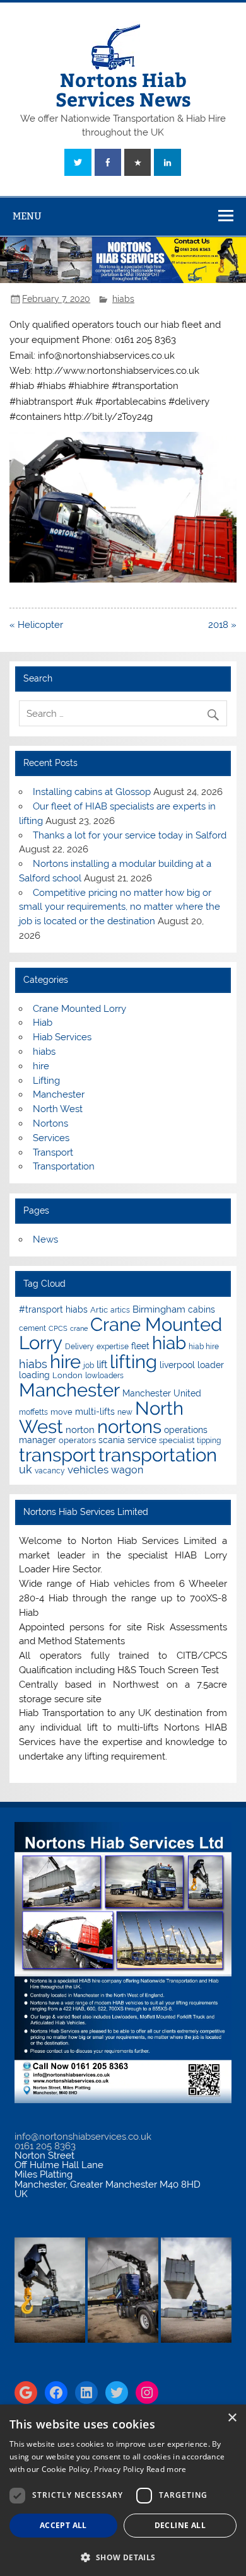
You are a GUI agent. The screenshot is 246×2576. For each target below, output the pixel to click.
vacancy (50, 1471)
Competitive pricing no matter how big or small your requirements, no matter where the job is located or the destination (120, 907)
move (61, 1412)
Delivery (79, 1347)
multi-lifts (95, 1412)
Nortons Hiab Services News (123, 89)
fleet (140, 1346)
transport (57, 1455)
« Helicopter (36, 625)
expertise (113, 1347)
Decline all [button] (180, 2525)
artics (120, 1310)
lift (102, 1365)
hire (41, 1066)
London (67, 1375)
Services (51, 1138)
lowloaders (104, 1376)
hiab (169, 1343)
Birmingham (159, 1309)
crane (79, 1328)
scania (112, 1440)
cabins (202, 1309)
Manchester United (162, 1393)
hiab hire (204, 1347)
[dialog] (123, 2490)
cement (32, 1328)
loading (34, 1375)
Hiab (43, 1023)
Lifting (46, 1081)
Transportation (64, 1166)
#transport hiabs (53, 1309)
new (125, 1412)
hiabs (123, 299)
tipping (209, 1441)
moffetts (33, 1412)
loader (211, 1365)
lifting (133, 1361)
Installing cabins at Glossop (92, 792)
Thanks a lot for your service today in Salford (130, 835)
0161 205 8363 (45, 2146)
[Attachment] (123, 579)
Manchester (59, 1094)
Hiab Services (62, 1037)
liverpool (177, 1365)
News (45, 1239)
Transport (53, 1152)
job (89, 1366)
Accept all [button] (63, 2525)
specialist (177, 1440)
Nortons (50, 1123)
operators (77, 1440)
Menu (27, 216)
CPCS (58, 1328)
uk (26, 1469)
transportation (158, 1455)
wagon (127, 1470)
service (142, 1440)
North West (58, 1109)
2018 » (222, 625)
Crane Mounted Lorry (79, 1009)
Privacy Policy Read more (140, 2469)
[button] (123, 2556)
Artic (99, 1310)
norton (80, 1430)
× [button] (232, 2418)
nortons (129, 1426)
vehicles (88, 1470)
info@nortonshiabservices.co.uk (83, 2137)
